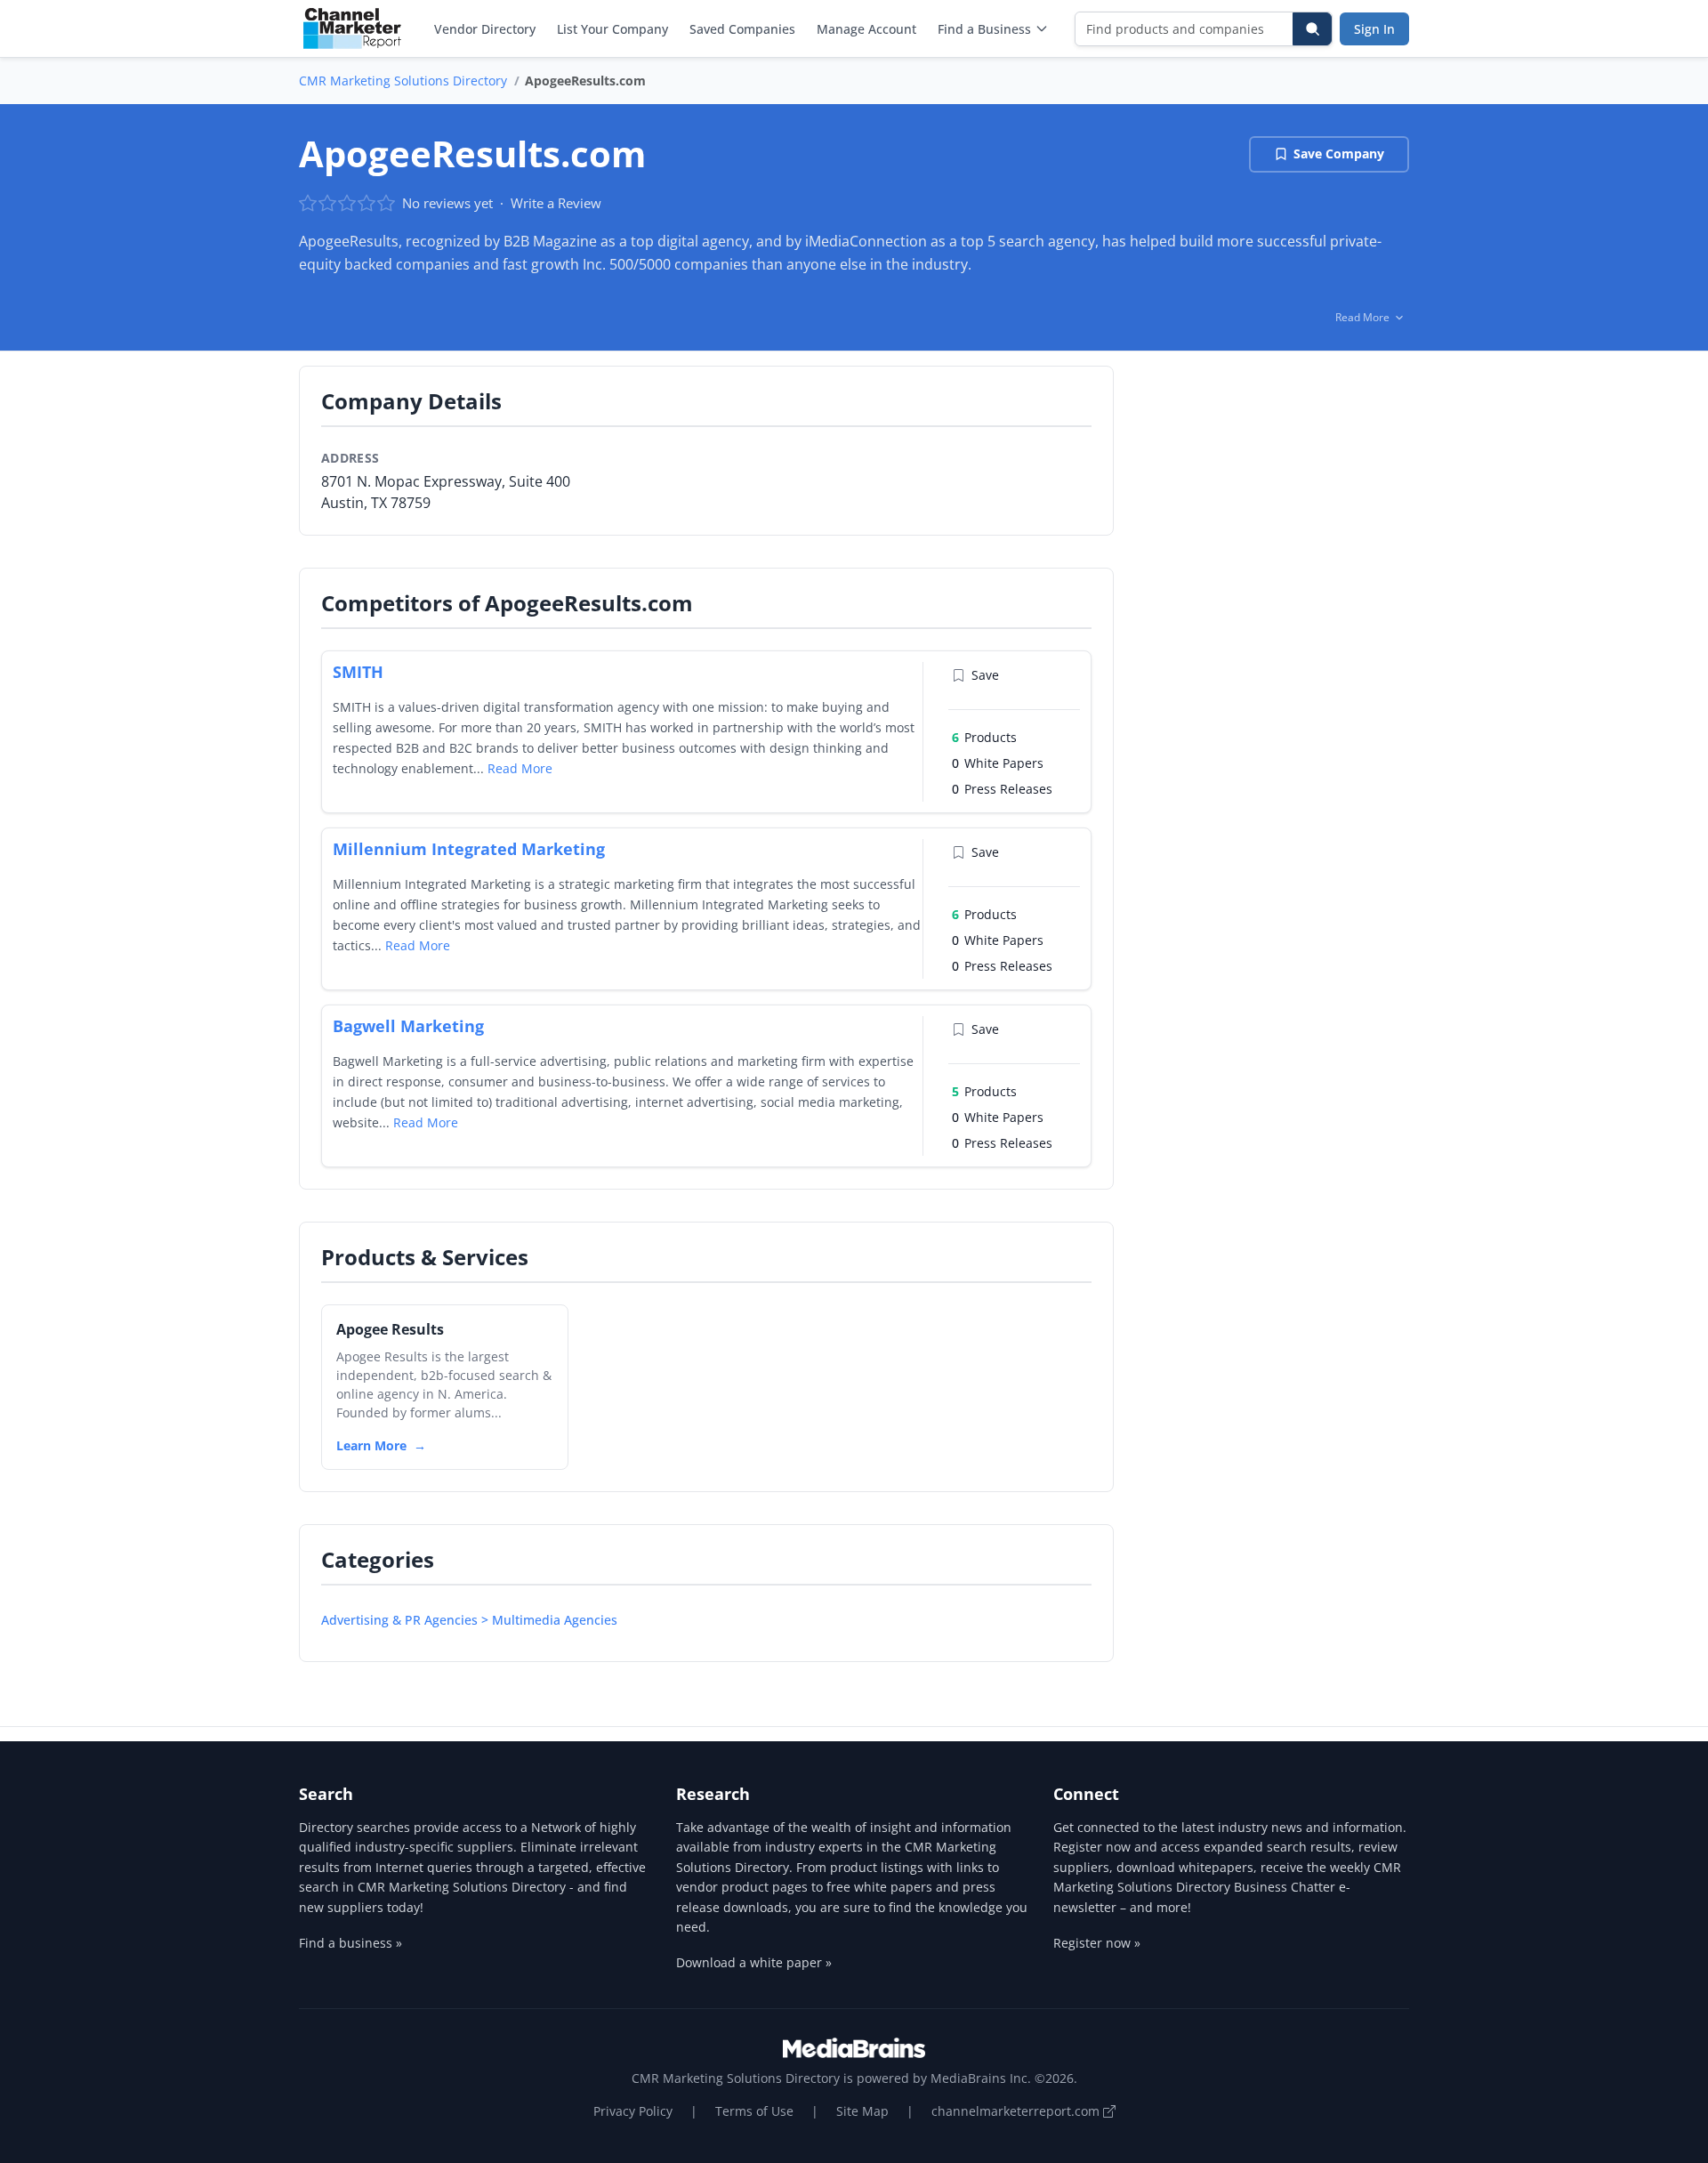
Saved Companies (742, 29)
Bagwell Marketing (408, 1026)
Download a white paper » (754, 1962)
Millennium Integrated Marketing (469, 849)
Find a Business (984, 29)
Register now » (1097, 1943)
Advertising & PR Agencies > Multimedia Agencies (469, 1620)
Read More (520, 768)
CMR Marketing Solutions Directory (403, 81)
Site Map (862, 2111)
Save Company (1339, 153)
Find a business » (350, 1943)
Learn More (371, 1445)
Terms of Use (754, 2111)
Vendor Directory (485, 29)
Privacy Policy (633, 2111)
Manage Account (866, 29)
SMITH (358, 672)
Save (985, 675)
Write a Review (556, 203)
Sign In (1374, 29)
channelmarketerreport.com (1017, 2111)
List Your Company (612, 29)
